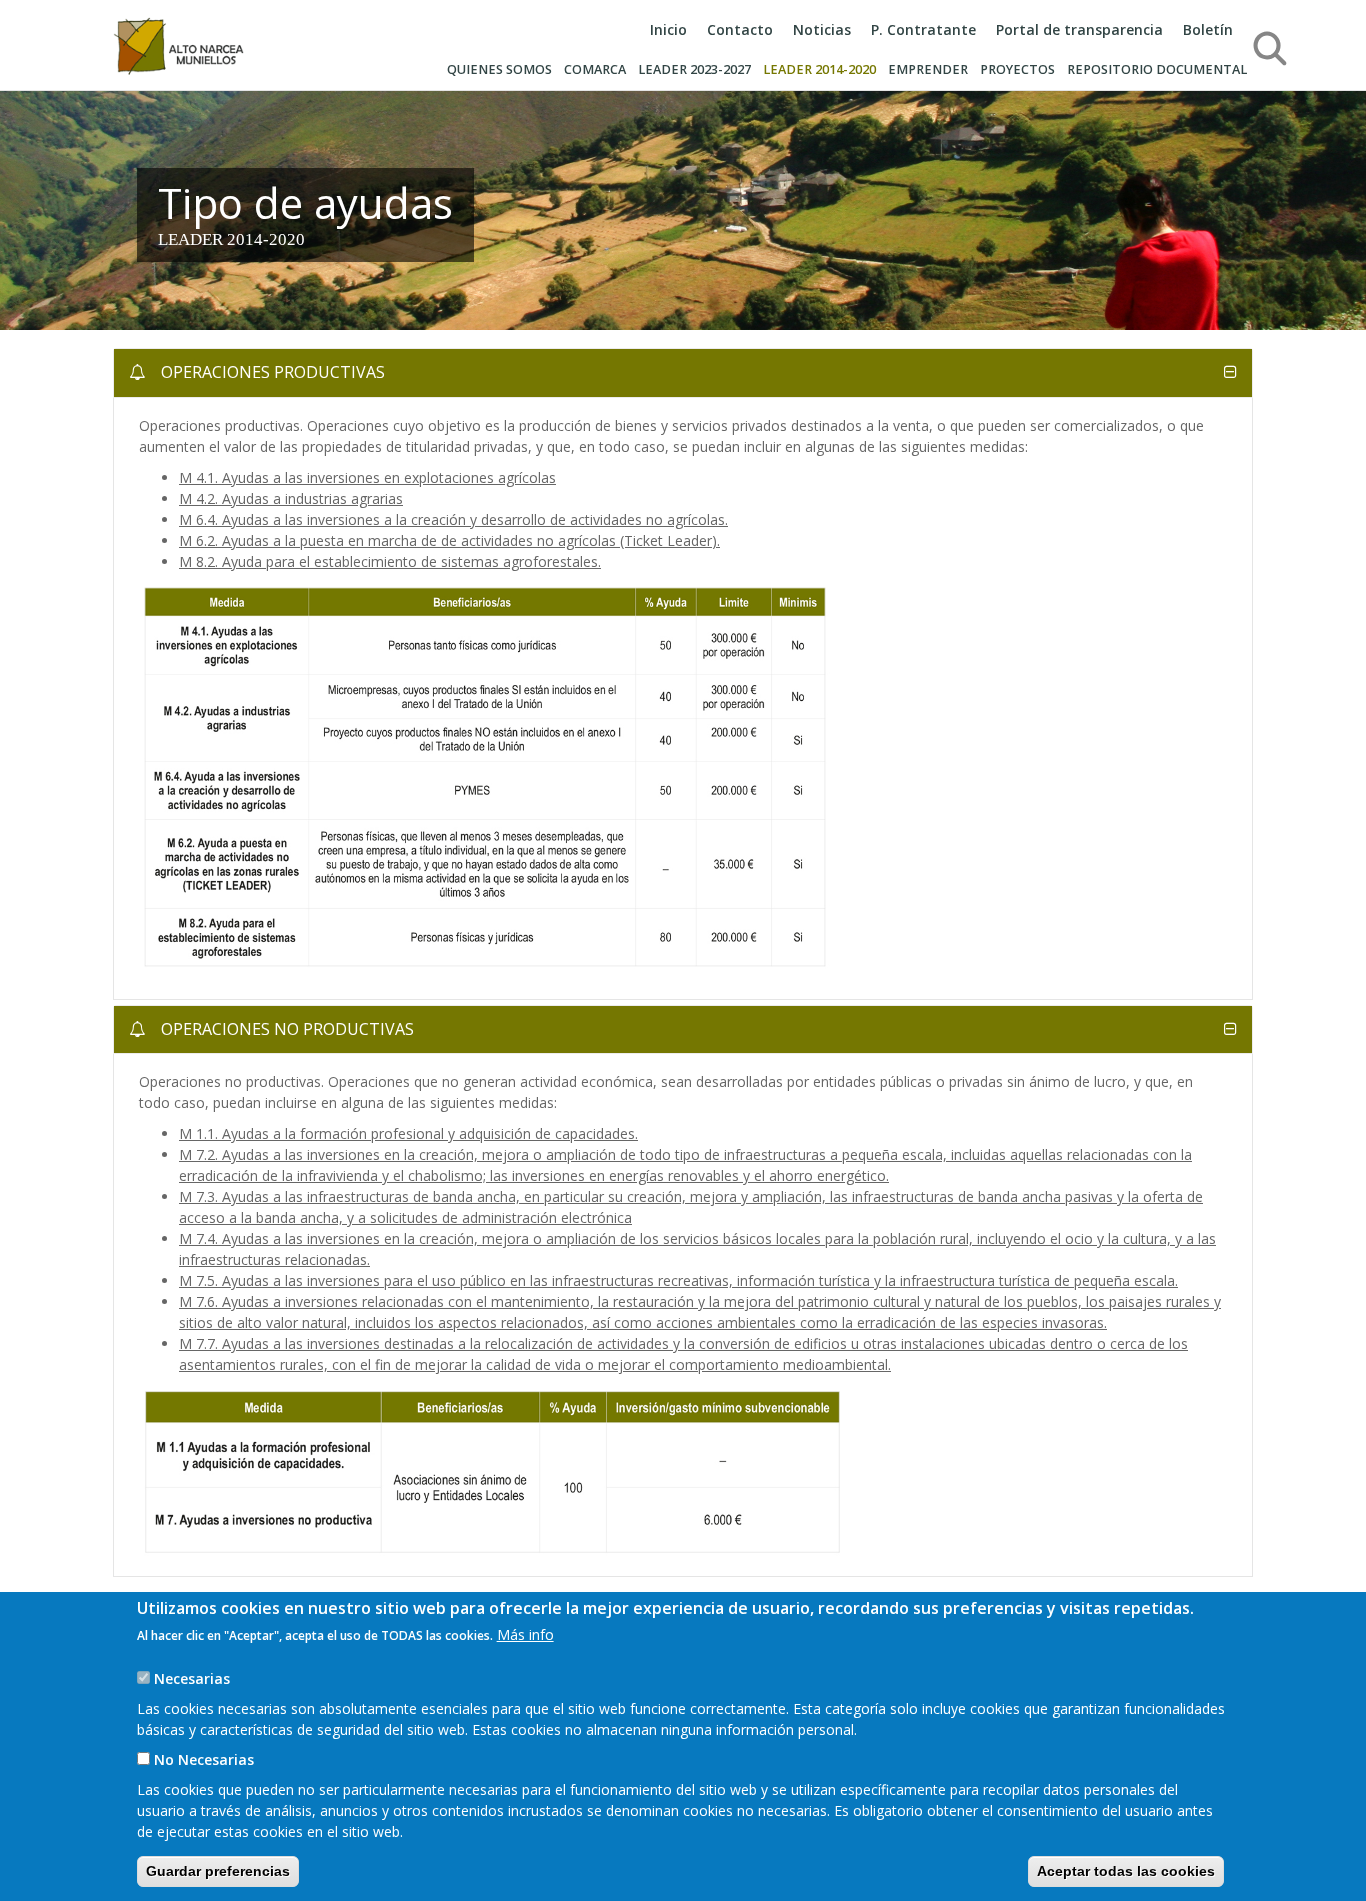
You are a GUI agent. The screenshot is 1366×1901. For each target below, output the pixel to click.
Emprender (928, 69)
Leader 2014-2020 (819, 69)
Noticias (822, 29)
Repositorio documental (1157, 69)
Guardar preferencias (218, 1871)
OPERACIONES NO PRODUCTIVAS (285, 1029)
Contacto (740, 29)
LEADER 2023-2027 (694, 69)
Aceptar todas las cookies (1126, 1871)
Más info (525, 1634)
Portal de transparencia (1079, 29)
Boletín (1208, 29)
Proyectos (1017, 69)
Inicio (668, 29)
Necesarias (192, 1678)
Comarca (595, 69)
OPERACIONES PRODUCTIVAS (271, 372)
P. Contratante (923, 29)
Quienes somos (499, 69)
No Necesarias (204, 1759)
